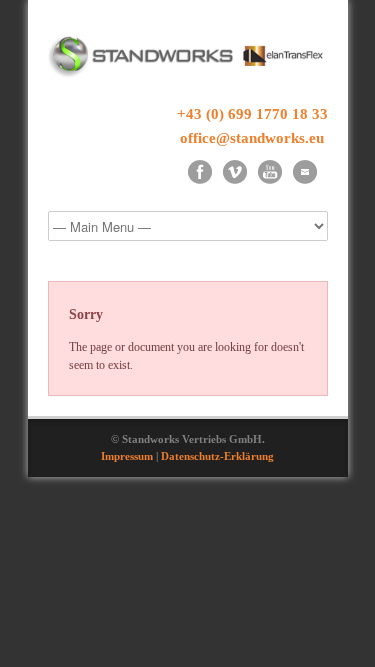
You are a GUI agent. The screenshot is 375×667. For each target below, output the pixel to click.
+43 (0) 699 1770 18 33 (252, 114)
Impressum (127, 456)
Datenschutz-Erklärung (217, 456)
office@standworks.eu (252, 138)
